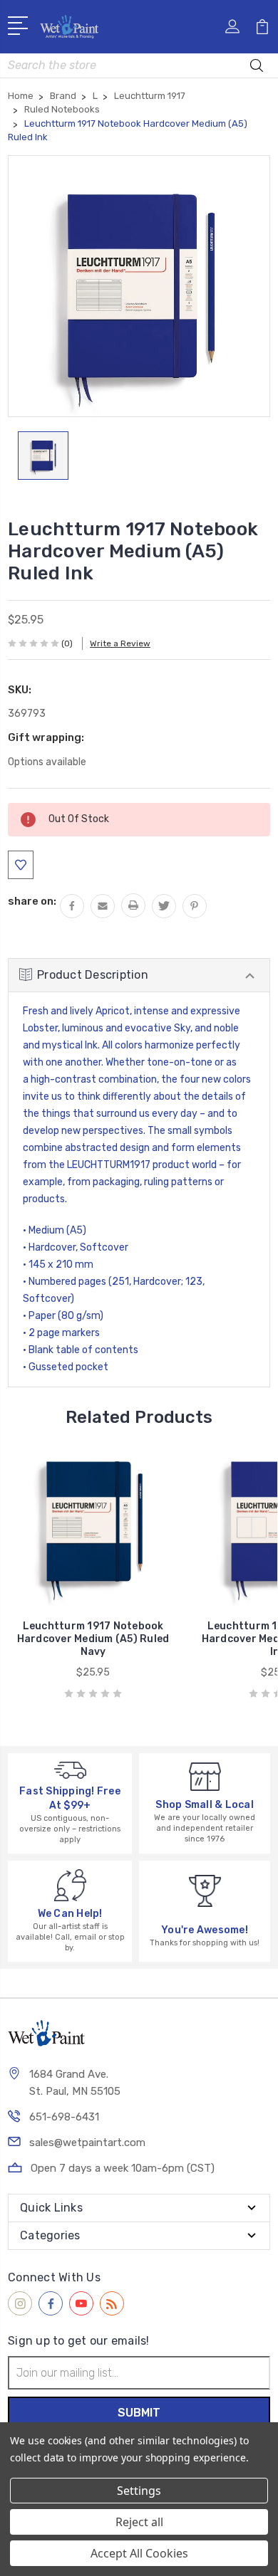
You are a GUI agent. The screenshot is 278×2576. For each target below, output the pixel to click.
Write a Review (120, 643)
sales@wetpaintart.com (87, 2143)
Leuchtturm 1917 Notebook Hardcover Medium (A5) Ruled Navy (93, 1639)
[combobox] (139, 65)
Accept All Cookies (139, 2553)
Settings (139, 2491)
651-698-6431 (64, 2117)
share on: (32, 901)
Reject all (139, 2522)
